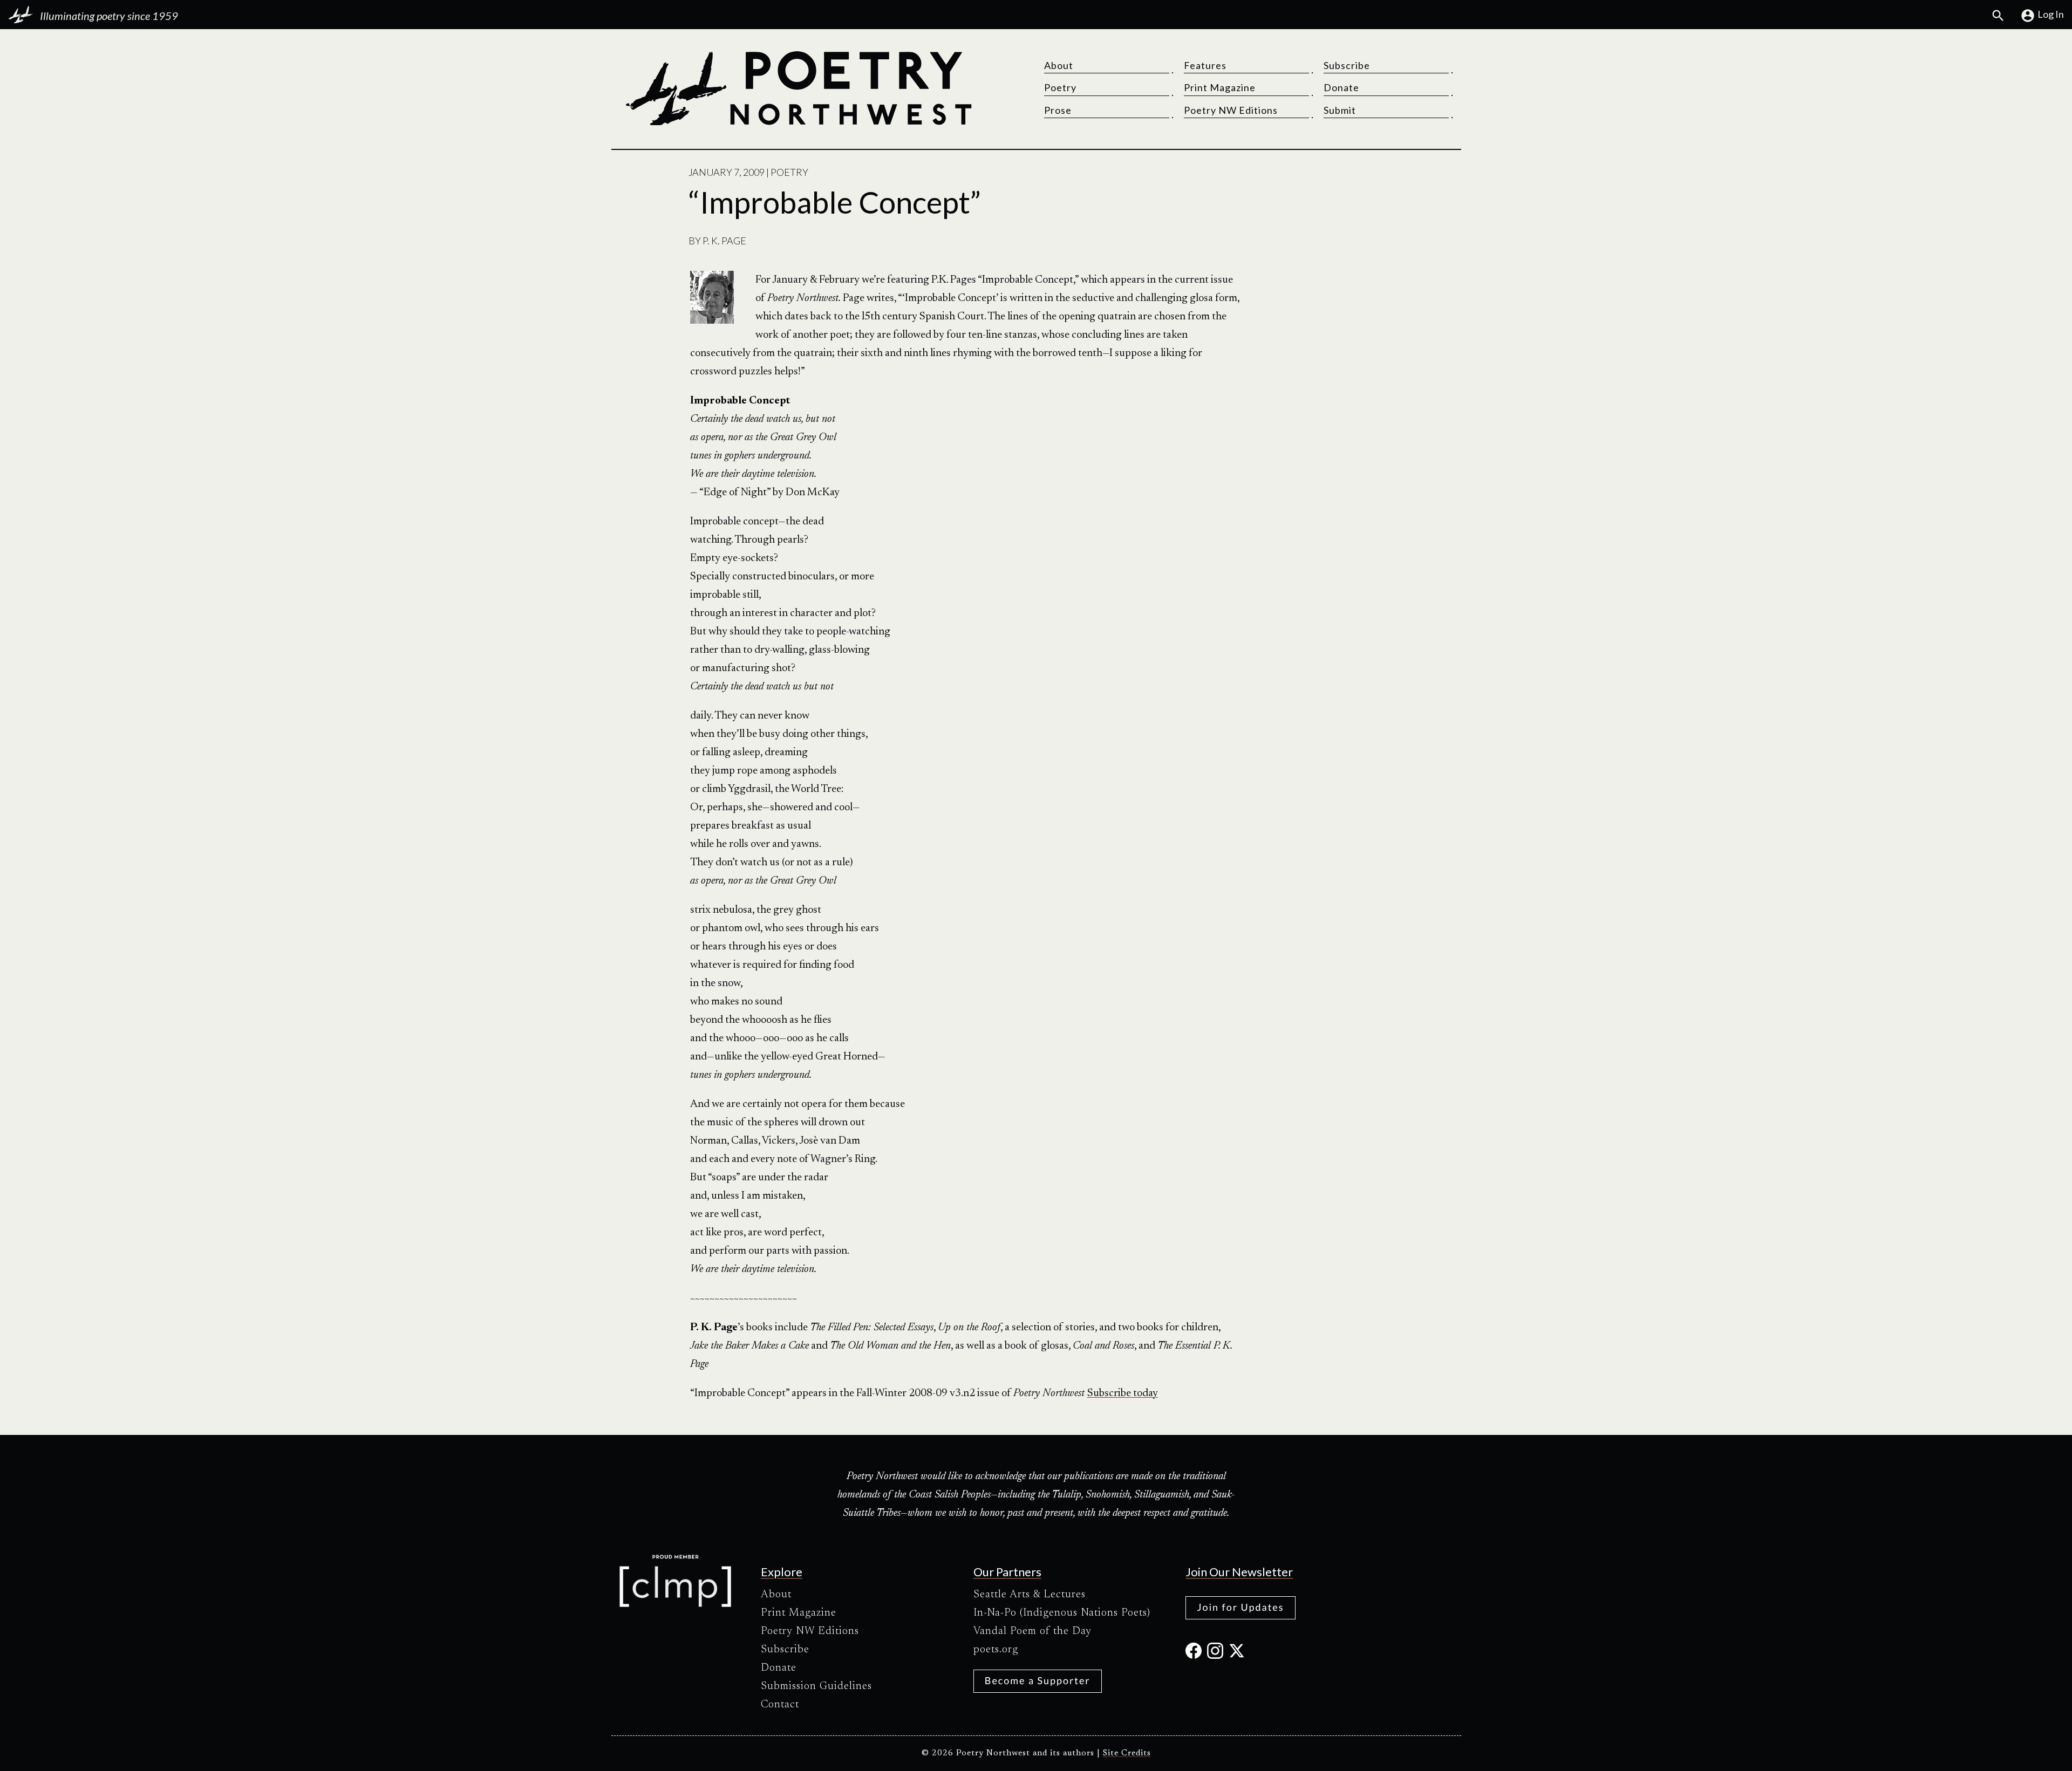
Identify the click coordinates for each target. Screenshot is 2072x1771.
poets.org (996, 1650)
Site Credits (1127, 1753)
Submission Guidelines (816, 1686)
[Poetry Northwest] (798, 88)
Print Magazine (1220, 87)
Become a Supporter (1038, 1680)
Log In (2051, 14)
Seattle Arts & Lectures (1030, 1595)
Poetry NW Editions (1231, 110)
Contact (780, 1705)
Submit (1340, 110)
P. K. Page (724, 241)
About (1059, 65)
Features (1205, 65)
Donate (1341, 87)
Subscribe (1347, 65)
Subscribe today (1123, 1393)
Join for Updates (1240, 1607)
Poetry (1060, 87)
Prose (1058, 110)
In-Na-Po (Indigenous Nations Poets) (1062, 1613)
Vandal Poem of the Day (1032, 1631)
